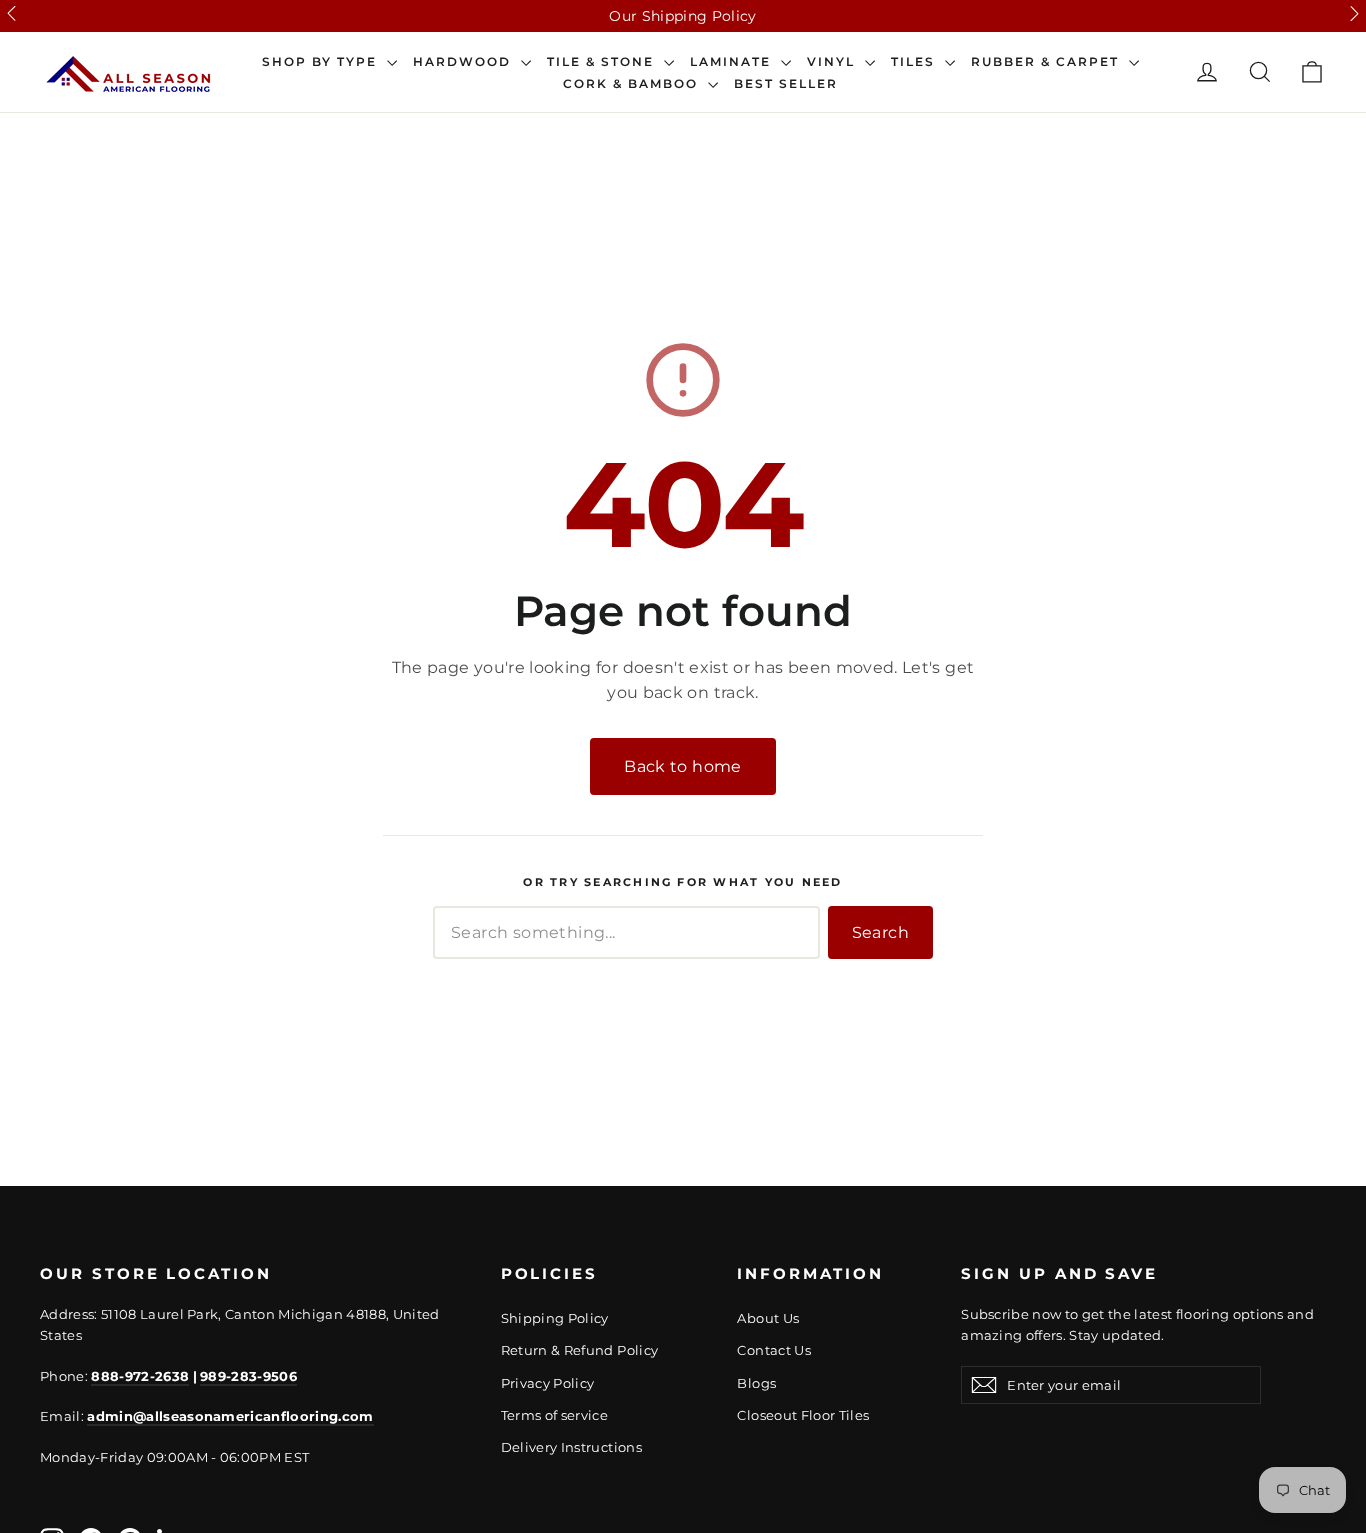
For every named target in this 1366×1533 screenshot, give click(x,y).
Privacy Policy (548, 1383)
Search (880, 932)
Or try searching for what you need (682, 882)
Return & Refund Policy (580, 1350)
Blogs (756, 1383)
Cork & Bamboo (633, 84)
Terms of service (555, 1415)
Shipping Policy (555, 1318)
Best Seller (786, 84)
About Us (768, 1318)
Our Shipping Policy (683, 16)
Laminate (733, 62)
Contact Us (774, 1350)
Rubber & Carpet (1047, 62)
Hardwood (464, 62)
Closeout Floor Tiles (803, 1415)
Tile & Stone (603, 62)
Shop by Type (322, 62)
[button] (11, 13)
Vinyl (833, 62)
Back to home (682, 766)
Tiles (915, 62)
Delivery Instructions (571, 1447)
